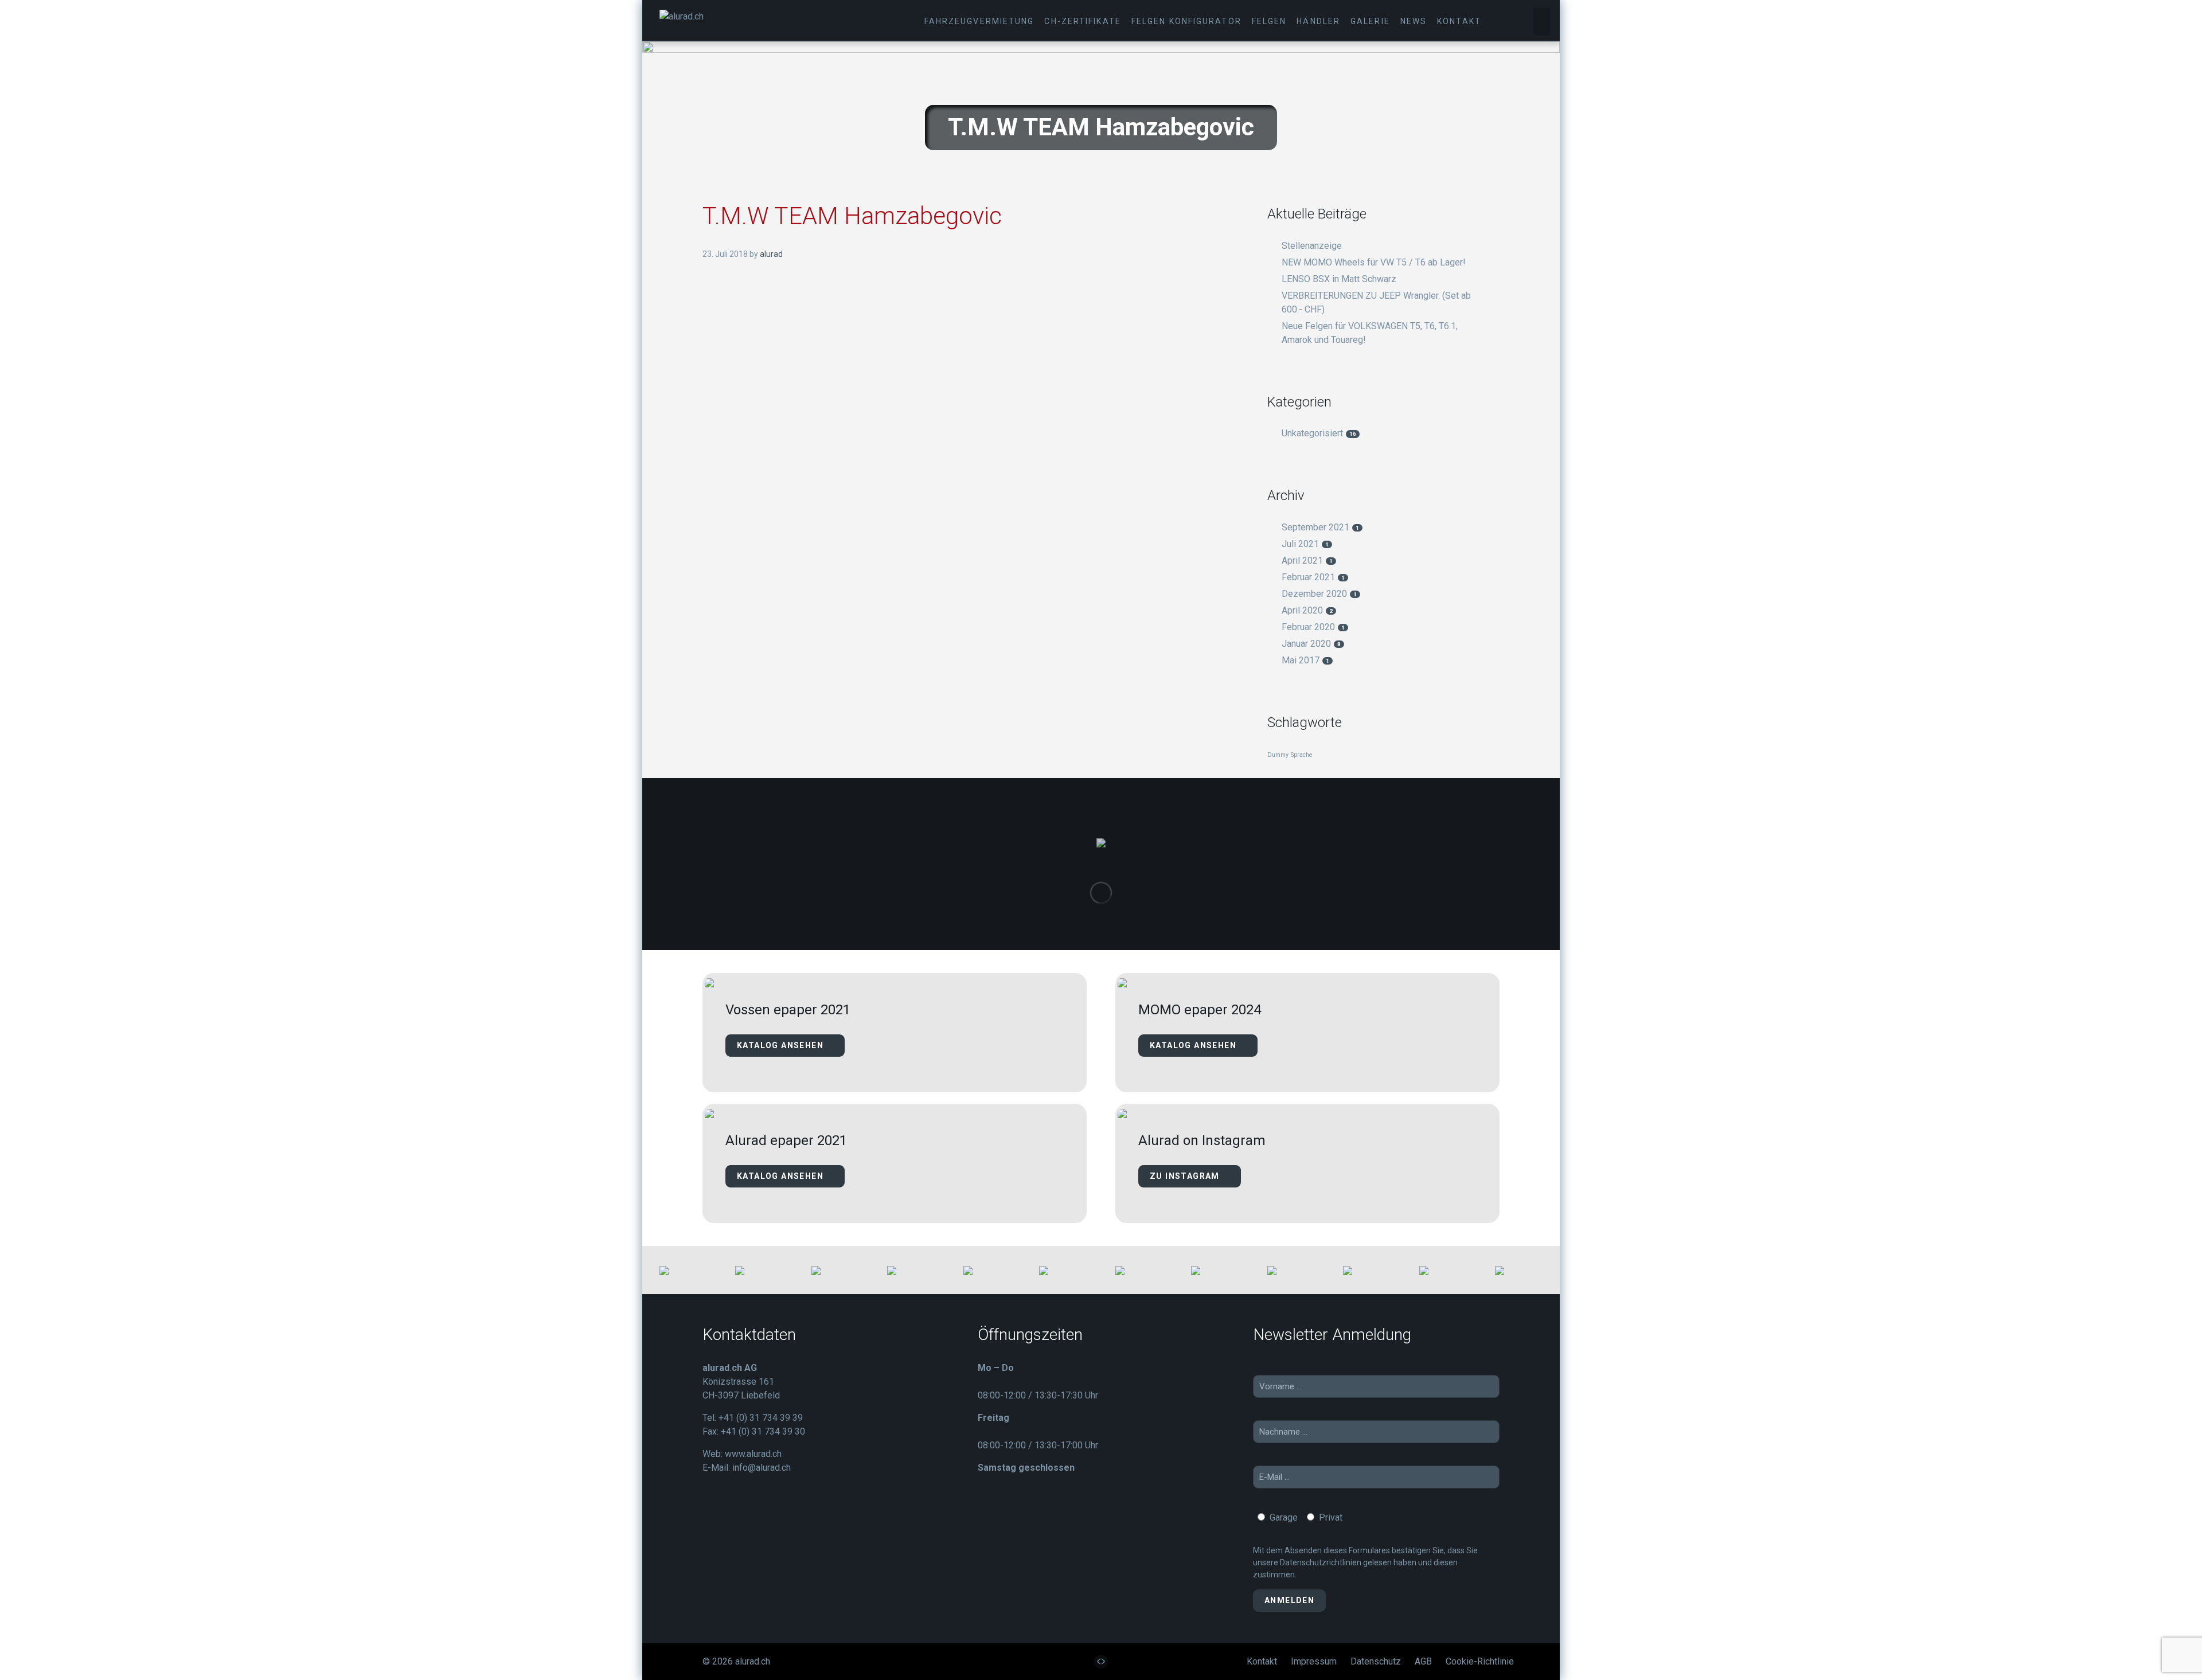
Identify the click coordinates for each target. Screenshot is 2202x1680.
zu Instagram (1186, 1176)
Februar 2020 (1313, 627)
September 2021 (1320, 527)
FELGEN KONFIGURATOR (1186, 21)
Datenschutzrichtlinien (1321, 1562)
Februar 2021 (1313, 577)
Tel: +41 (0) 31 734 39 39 (753, 1418)
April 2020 (1307, 610)
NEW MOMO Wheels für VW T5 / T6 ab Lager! (1374, 262)
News (1414, 21)
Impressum (1314, 1661)
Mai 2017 (1305, 660)
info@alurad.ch (762, 1468)
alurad (771, 254)
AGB (1423, 1661)
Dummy (1278, 755)
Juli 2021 (1305, 544)
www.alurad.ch (753, 1454)
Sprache (1302, 755)
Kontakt (1459, 21)
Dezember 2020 (1319, 594)
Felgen (1269, 21)
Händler (1318, 21)
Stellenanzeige (1312, 246)
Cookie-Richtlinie (1480, 1661)
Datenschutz (1376, 1661)
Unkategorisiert (1319, 433)
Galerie (1370, 21)
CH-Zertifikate (1082, 21)
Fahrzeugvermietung (979, 21)
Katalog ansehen (781, 1045)
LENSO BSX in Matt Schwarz (1339, 279)
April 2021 (1307, 560)
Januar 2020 (1311, 644)
